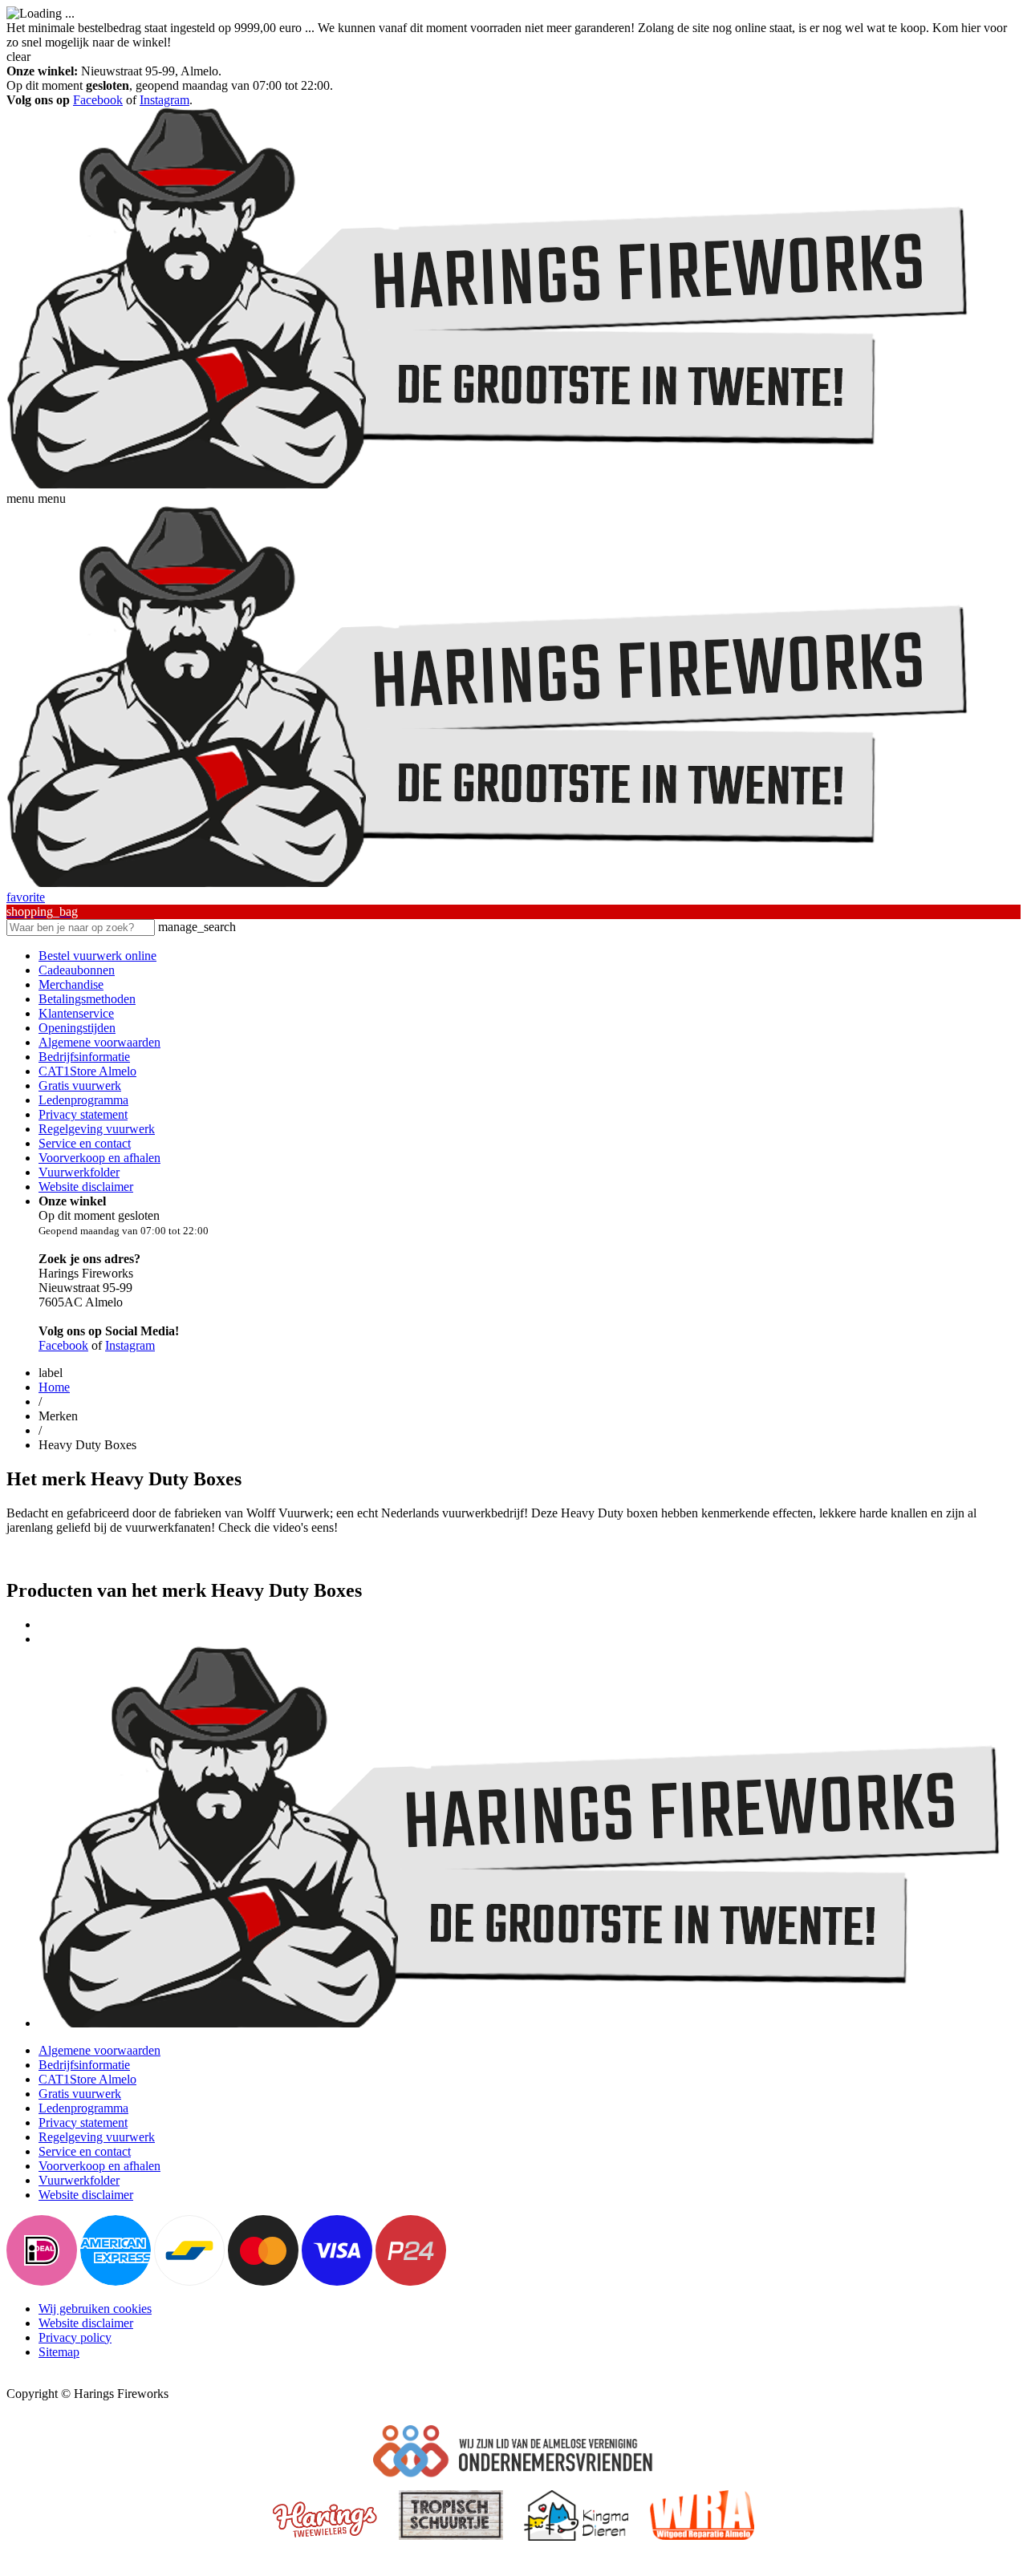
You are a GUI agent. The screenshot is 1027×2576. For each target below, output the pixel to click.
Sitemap (59, 2352)
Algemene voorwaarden (99, 1042)
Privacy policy (75, 2337)
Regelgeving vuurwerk (97, 1129)
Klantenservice (76, 1013)
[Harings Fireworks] (488, 484)
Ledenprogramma (83, 1100)
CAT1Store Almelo (87, 1071)
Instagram (164, 100)
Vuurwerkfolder (79, 1172)
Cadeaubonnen (77, 970)
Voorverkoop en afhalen (99, 1158)
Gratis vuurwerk (80, 1085)
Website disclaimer (86, 1187)
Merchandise (71, 984)
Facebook (98, 100)
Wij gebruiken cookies (95, 2309)
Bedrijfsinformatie (84, 1057)
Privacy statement (83, 1114)
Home (54, 1387)
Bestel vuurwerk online (97, 956)
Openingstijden (77, 1028)
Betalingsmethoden (87, 999)
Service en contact (85, 1143)
